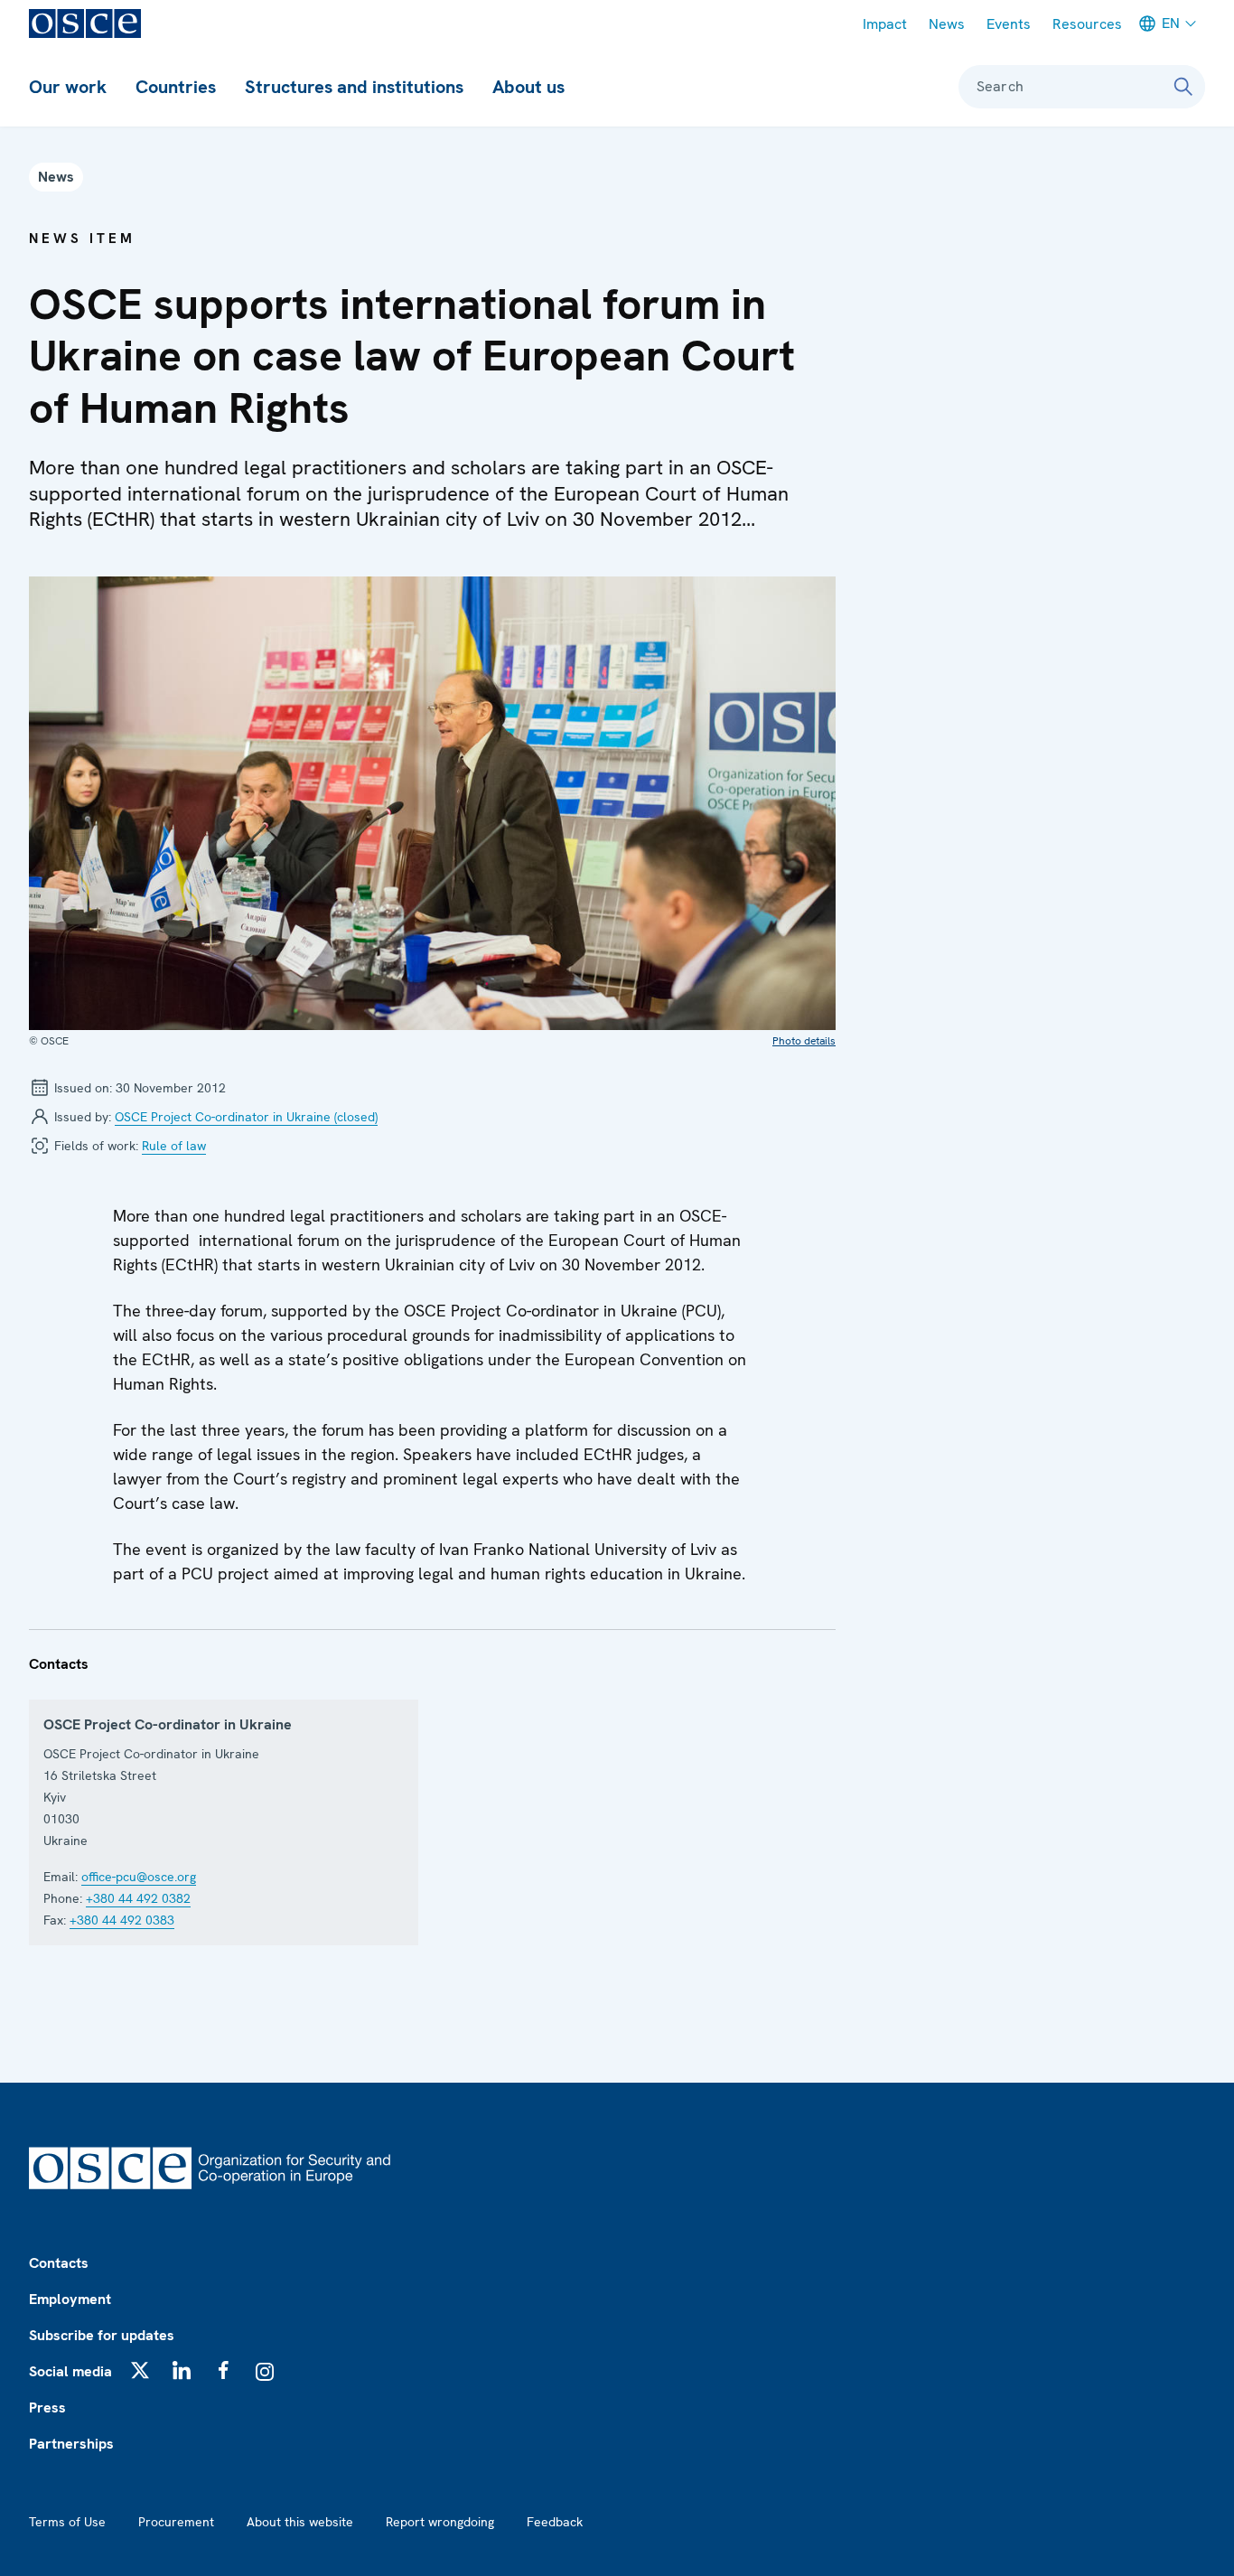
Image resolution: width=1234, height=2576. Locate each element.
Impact (885, 24)
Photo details (804, 1041)
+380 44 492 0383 (122, 1920)
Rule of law (174, 1146)
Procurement (176, 2522)
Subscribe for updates (102, 2335)
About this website (300, 2522)
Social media (70, 2371)
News (947, 24)
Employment (70, 2299)
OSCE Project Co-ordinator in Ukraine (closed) (246, 1117)
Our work (68, 87)
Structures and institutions (354, 87)
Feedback (555, 2522)
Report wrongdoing (440, 2522)
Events (1009, 24)
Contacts (59, 2263)
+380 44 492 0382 (138, 1898)
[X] (140, 2370)
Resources (1087, 24)
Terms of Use (67, 2522)
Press (47, 2407)
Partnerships (71, 2444)
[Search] (1183, 87)
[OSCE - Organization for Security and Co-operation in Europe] (85, 23)
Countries (176, 87)
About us (528, 87)
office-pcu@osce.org (139, 1877)
